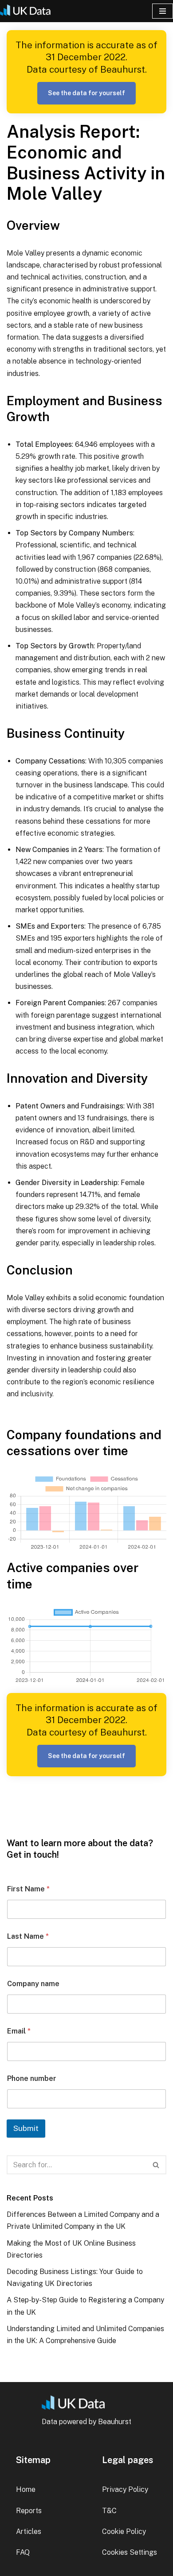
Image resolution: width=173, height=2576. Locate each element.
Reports (29, 2511)
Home (26, 2489)
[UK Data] (29, 11)
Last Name (28, 1936)
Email (19, 2031)
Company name (33, 1984)
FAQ (23, 2552)
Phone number (32, 2078)
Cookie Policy (124, 2531)
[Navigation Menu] (163, 11)
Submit (26, 2128)
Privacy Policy (125, 2489)
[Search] (156, 2165)
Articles (29, 2531)
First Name (28, 1889)
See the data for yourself (86, 93)
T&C (109, 2511)
